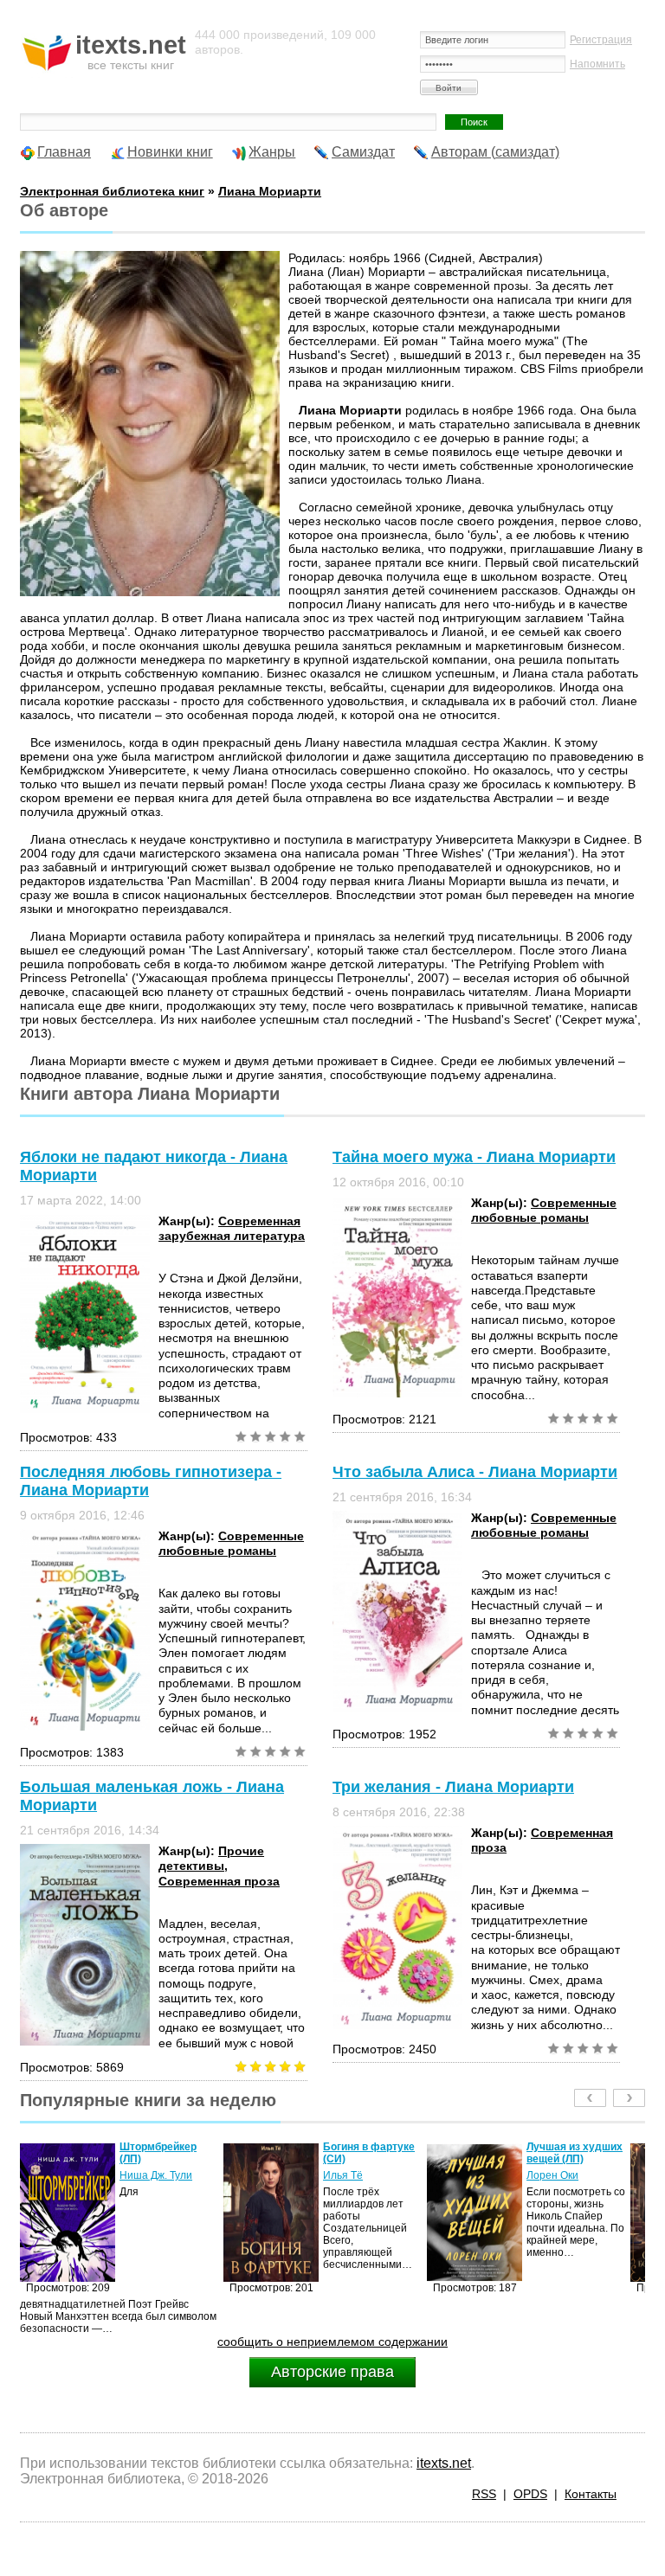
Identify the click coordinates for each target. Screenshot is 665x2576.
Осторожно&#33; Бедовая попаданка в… (570, 2159)
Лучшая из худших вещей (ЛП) (371, 2153)
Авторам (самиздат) (495, 152)
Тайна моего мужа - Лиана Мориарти (474, 1157)
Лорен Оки (349, 2175)
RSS (484, 2494)
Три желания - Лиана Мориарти (453, 1787)
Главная (64, 152)
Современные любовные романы (544, 1210)
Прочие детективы (211, 1858)
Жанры (272, 152)
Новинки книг (170, 152)
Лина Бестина (561, 2187)
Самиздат (363, 152)
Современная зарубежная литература (232, 1228)
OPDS (530, 2494)
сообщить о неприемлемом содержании (332, 2342)
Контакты (591, 2494)
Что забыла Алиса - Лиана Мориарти (475, 1472)
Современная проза (219, 1881)
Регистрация (601, 40)
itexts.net (444, 2463)
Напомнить (597, 64)
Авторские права (332, 2372)
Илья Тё (139, 2175)
